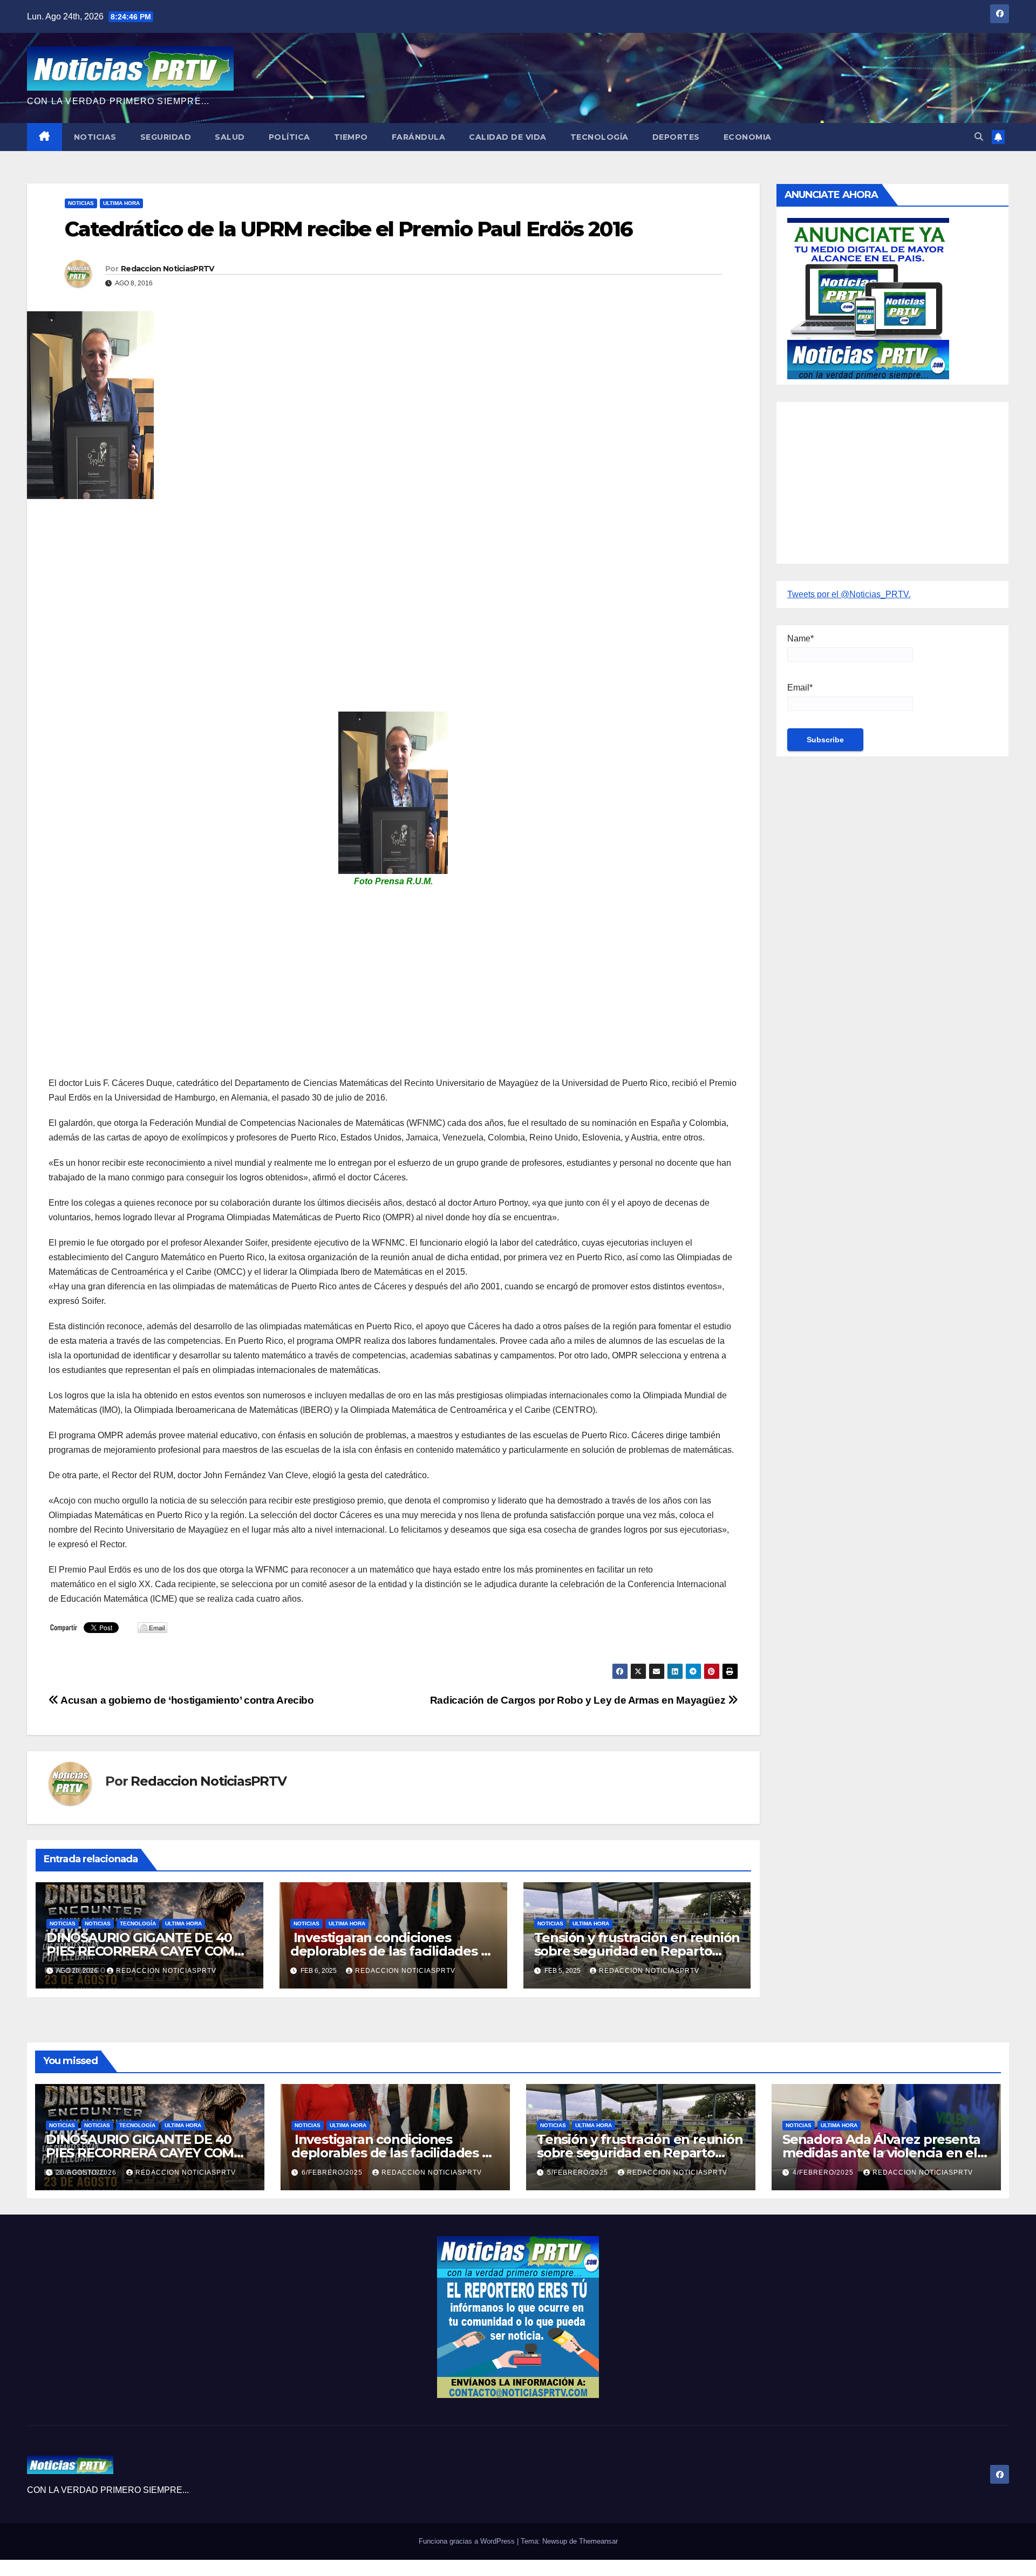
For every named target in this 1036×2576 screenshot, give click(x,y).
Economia (748, 137)
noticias (63, 1924)
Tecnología (599, 137)
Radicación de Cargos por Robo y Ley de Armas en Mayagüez (579, 1700)
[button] (979, 137)
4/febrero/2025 (824, 2172)
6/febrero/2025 (333, 2172)
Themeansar (598, 2541)
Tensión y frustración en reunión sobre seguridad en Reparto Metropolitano (637, 1951)
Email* (800, 688)
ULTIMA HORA (121, 203)
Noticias (95, 137)
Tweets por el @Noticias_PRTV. (849, 594)
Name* (800, 638)
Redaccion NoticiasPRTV (168, 269)
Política (289, 137)
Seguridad (166, 137)
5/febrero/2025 (579, 2172)
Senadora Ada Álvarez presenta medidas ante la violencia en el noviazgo (881, 2153)
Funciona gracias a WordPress (468, 2541)
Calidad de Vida (508, 137)
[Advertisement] (372, 585)
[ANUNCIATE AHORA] (868, 298)
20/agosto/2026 (87, 2172)
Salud (230, 137)
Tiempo (351, 137)
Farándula (419, 137)
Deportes (676, 137)
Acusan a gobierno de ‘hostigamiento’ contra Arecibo (186, 1700)
